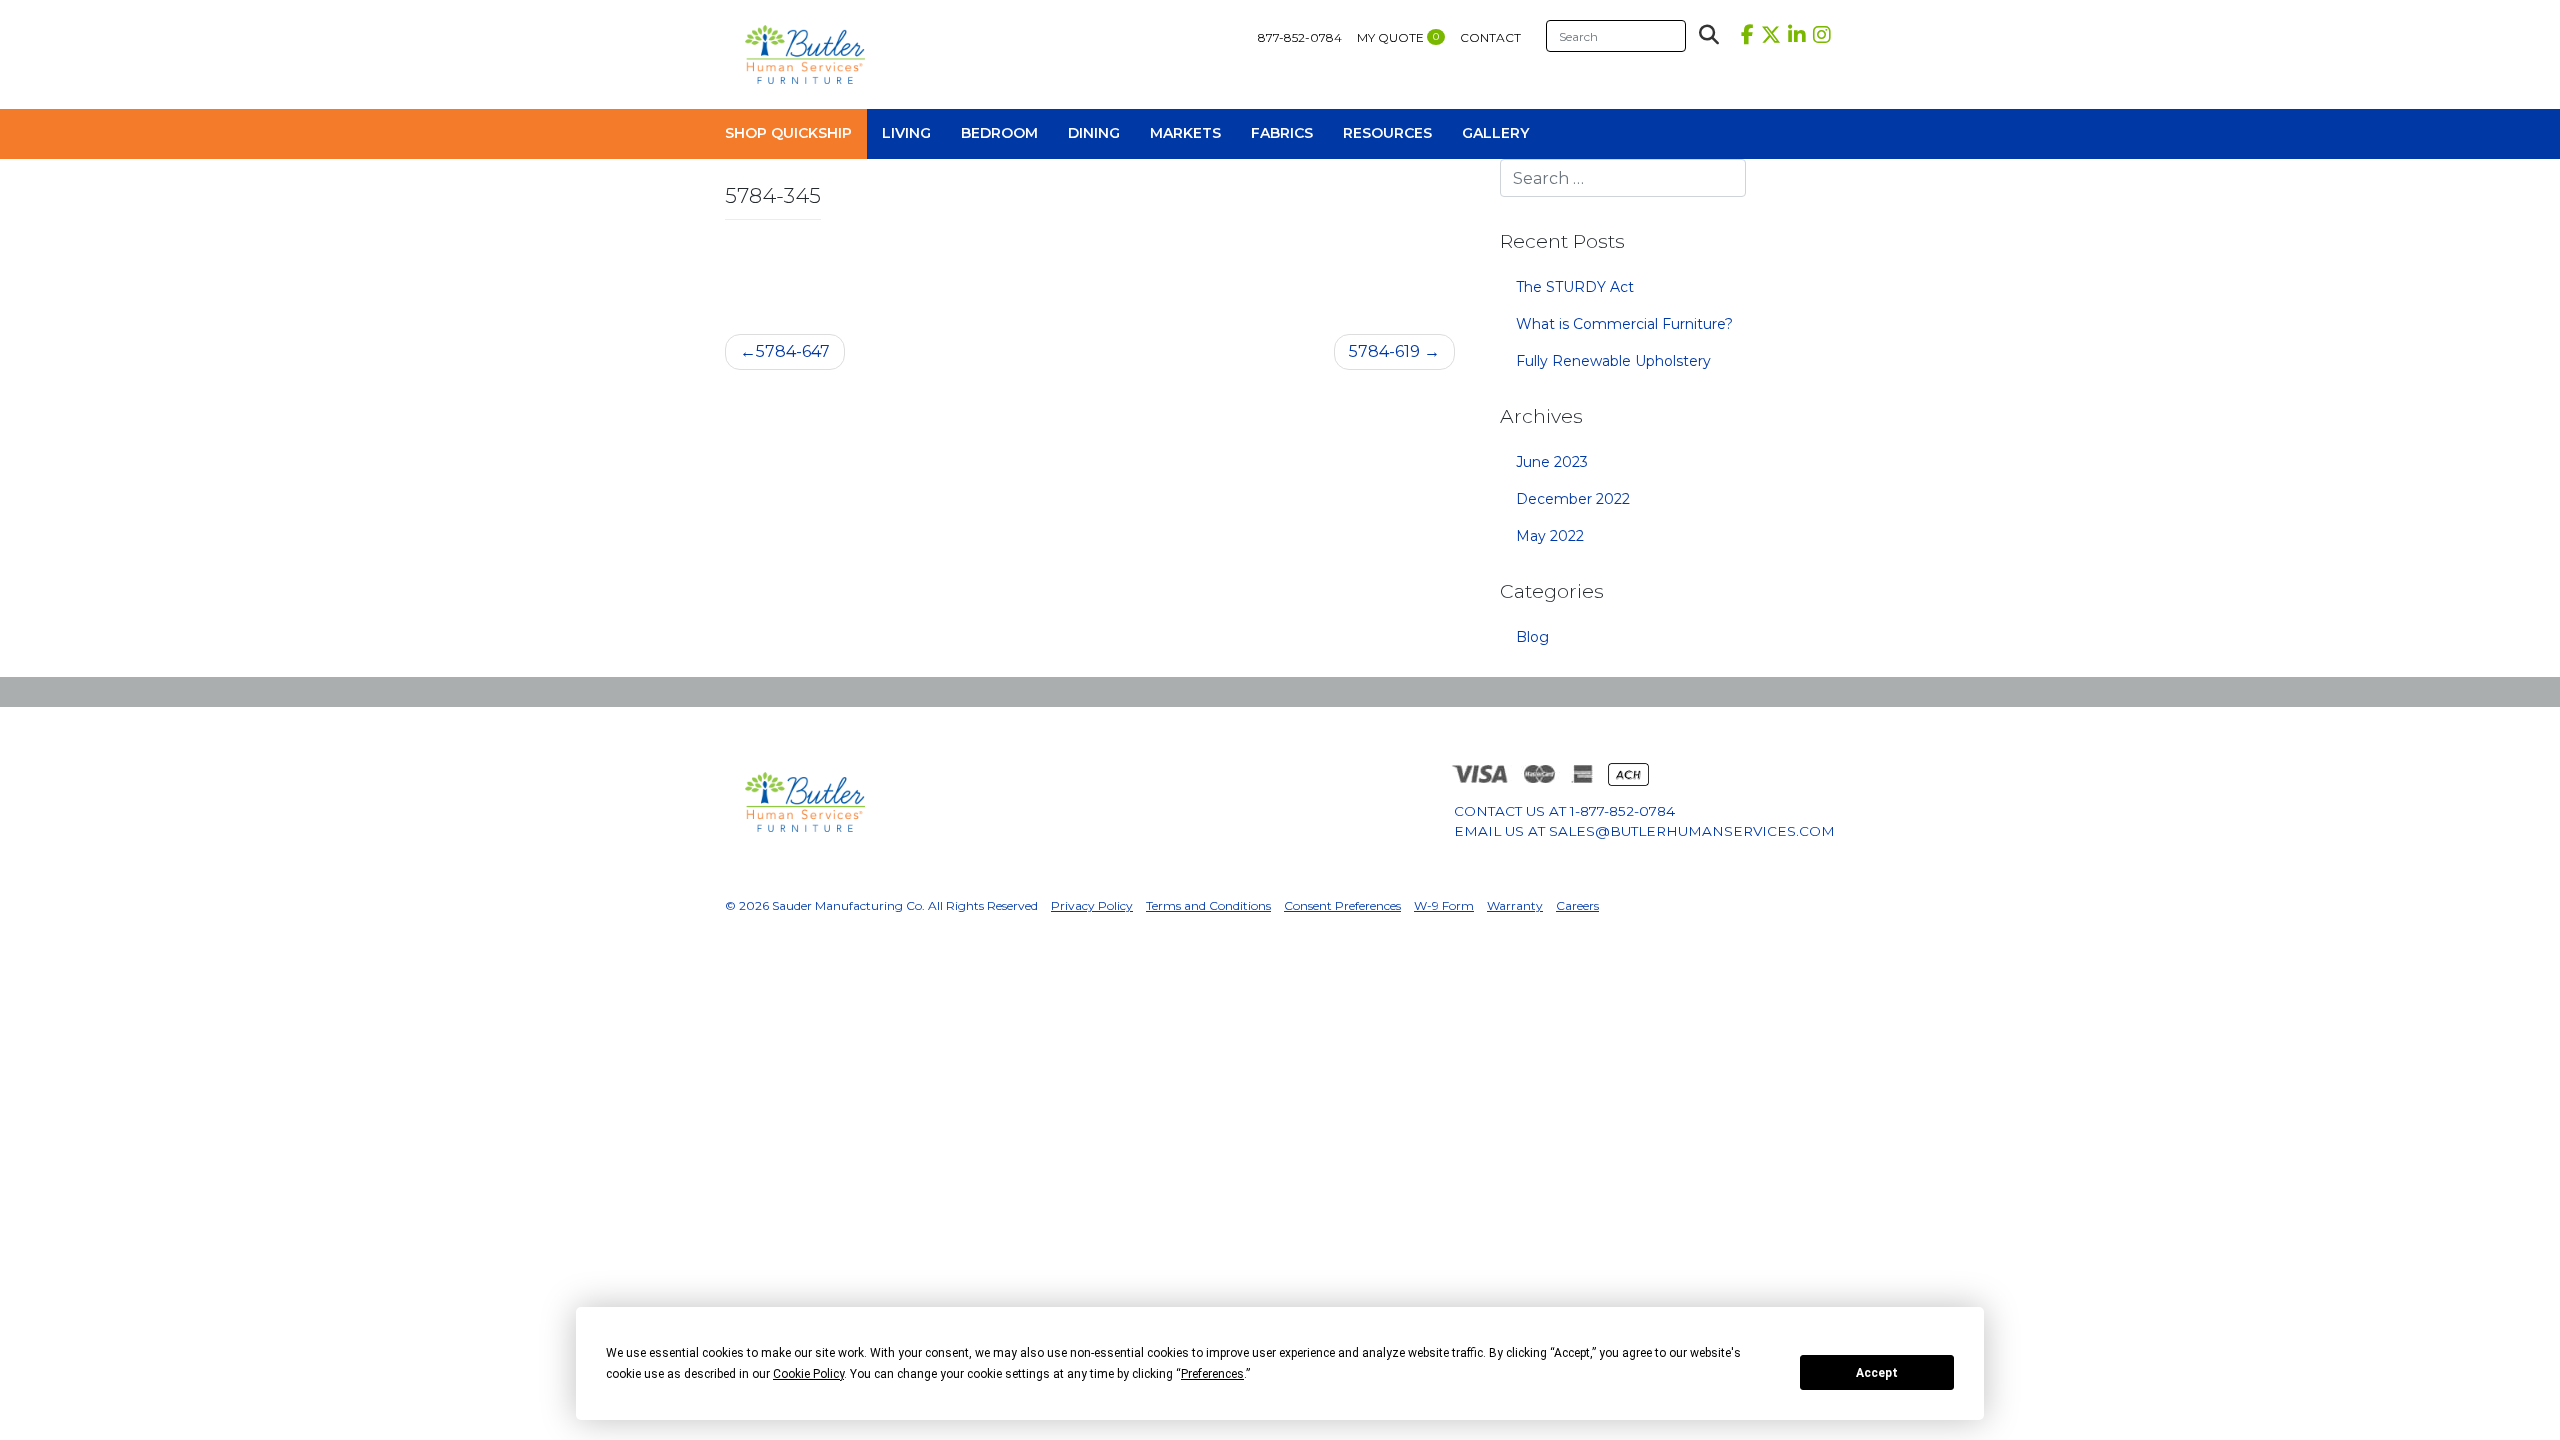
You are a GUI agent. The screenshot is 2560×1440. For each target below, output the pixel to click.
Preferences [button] (1212, 1374)
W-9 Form (1444, 905)
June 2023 (1552, 462)
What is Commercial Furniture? (1624, 324)
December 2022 (1573, 499)
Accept (1877, 1373)
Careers (1577, 905)
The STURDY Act (1575, 287)
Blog (1532, 637)
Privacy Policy (1092, 905)
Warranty (1515, 905)
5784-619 (1384, 351)
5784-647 (793, 351)
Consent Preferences (1342, 905)
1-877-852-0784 (1622, 811)
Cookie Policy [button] (808, 1374)
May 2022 (1550, 536)
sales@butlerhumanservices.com (1692, 831)
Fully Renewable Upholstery (1613, 361)
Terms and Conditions (1208, 905)
